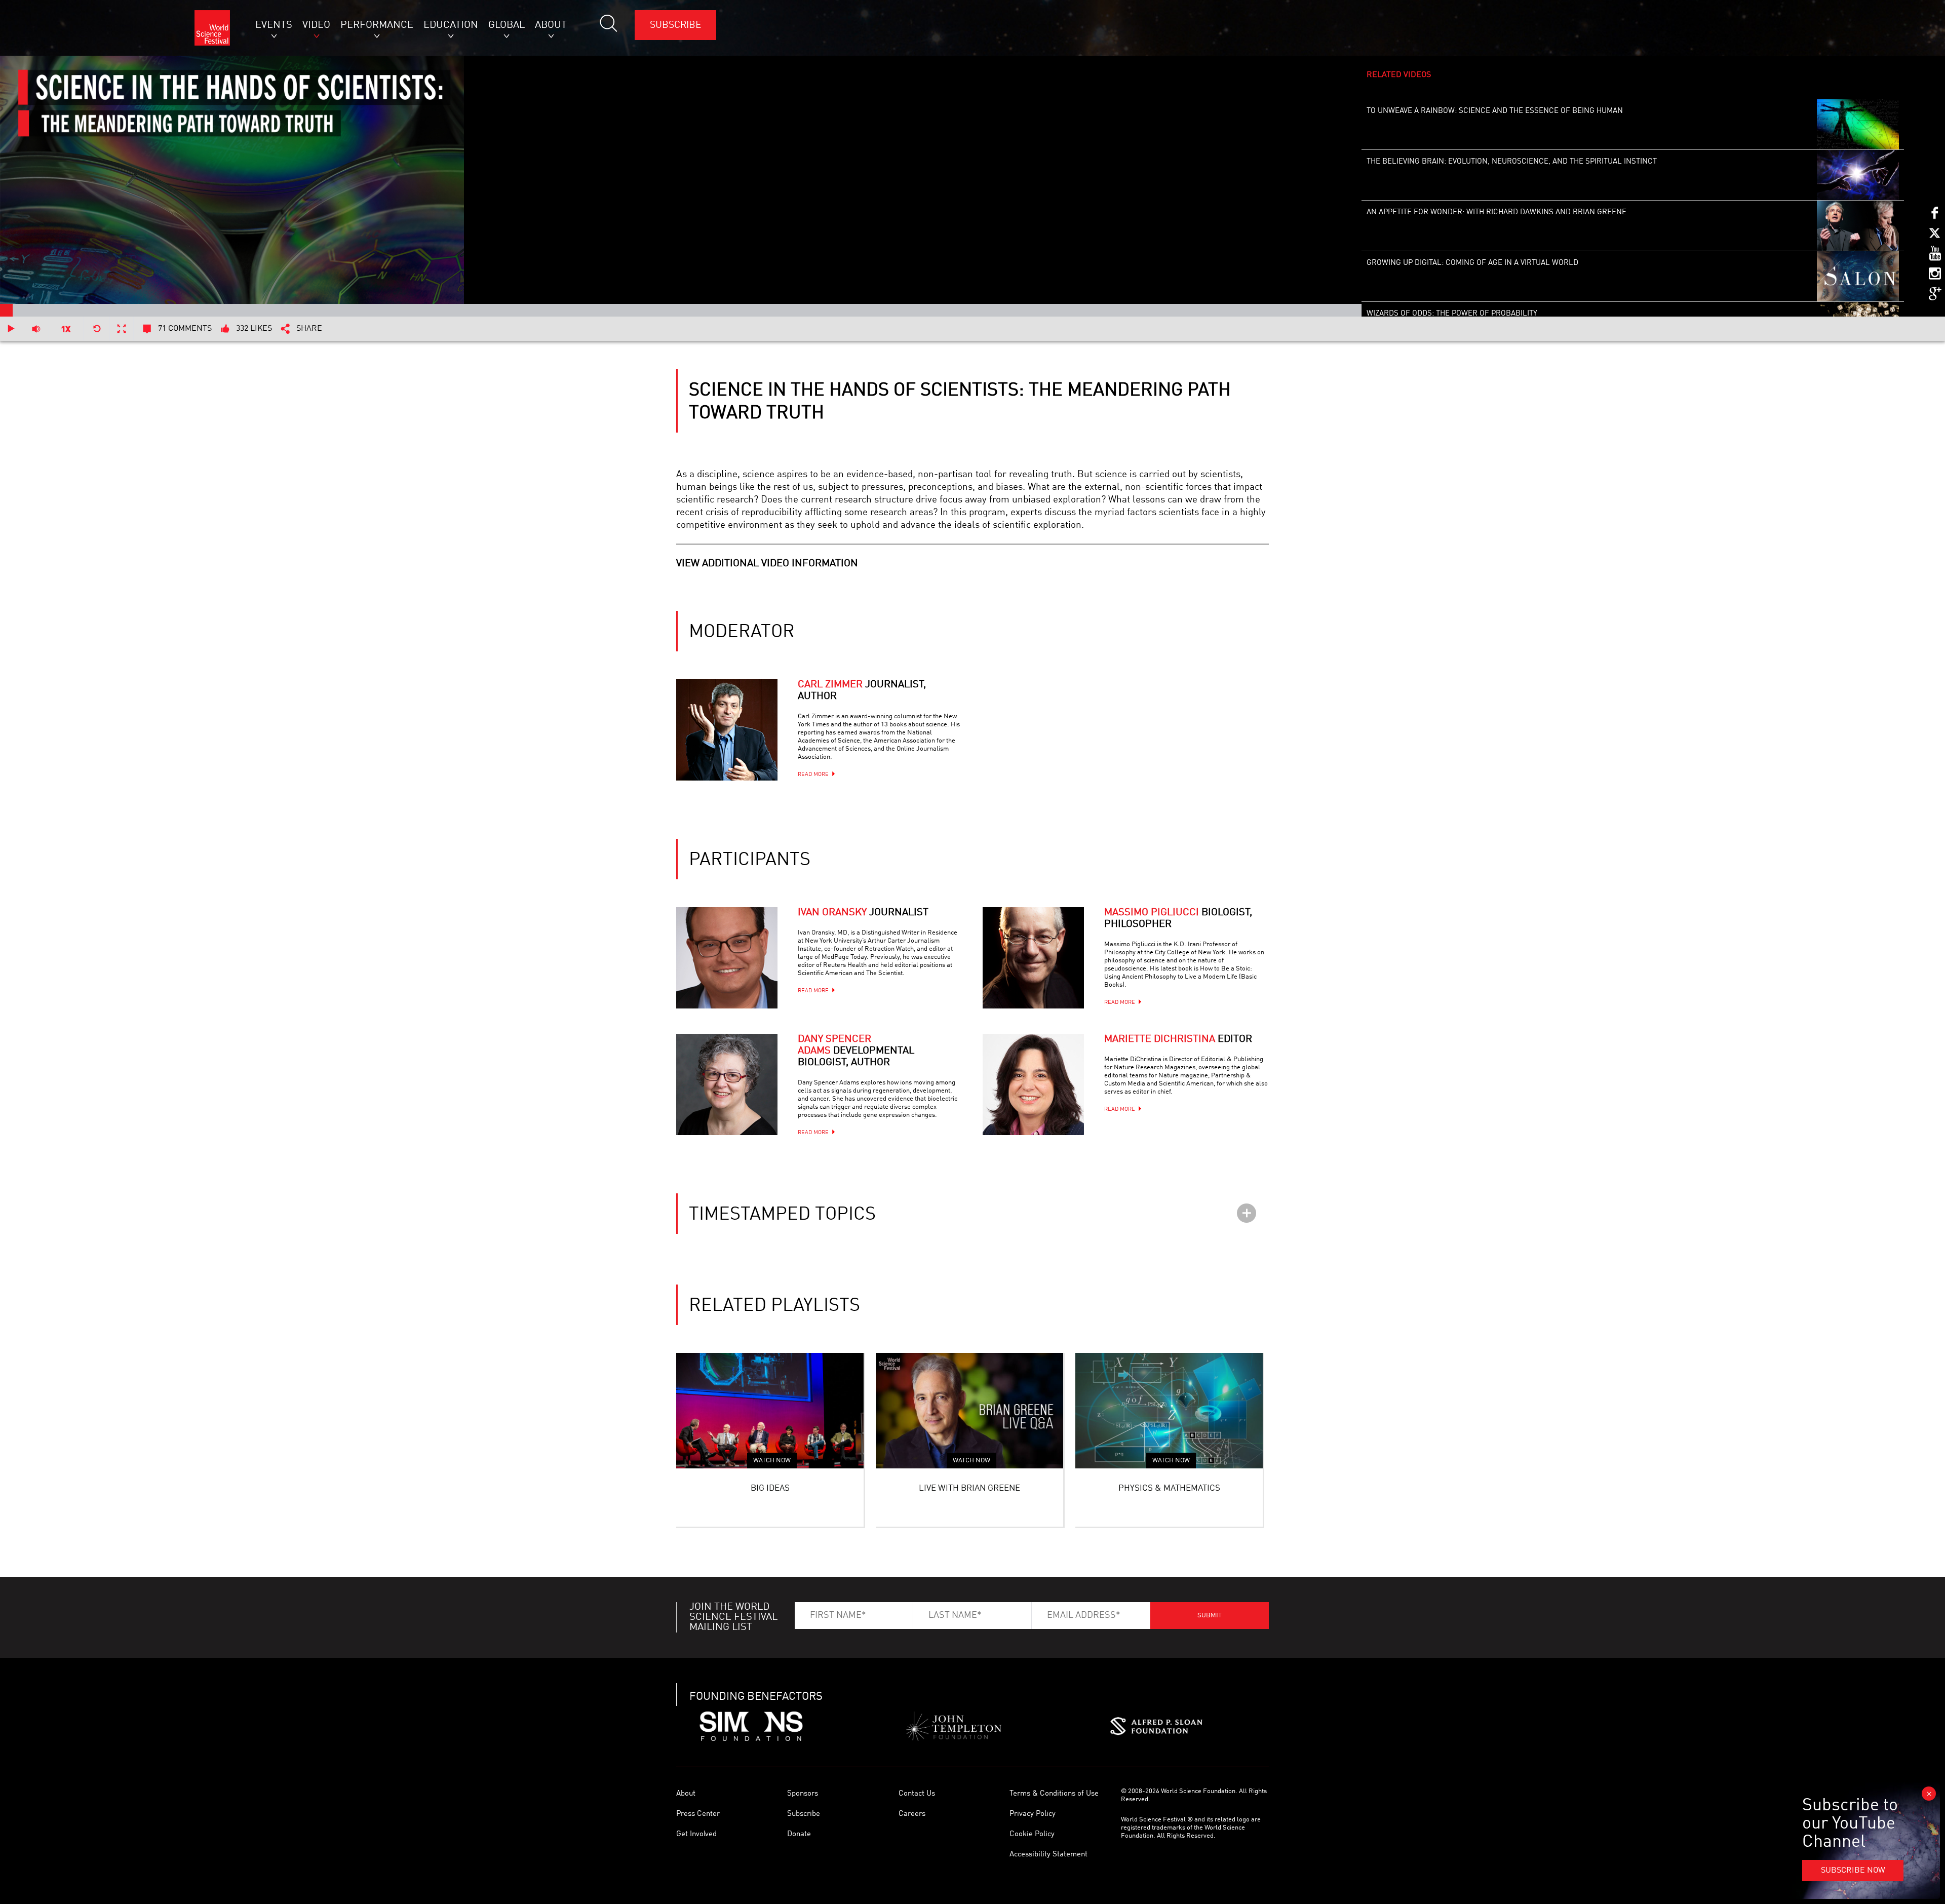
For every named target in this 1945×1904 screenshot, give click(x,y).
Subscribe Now (1853, 1871)
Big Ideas (770, 1488)
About (686, 1794)
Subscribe (675, 25)
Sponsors (803, 1794)
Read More (813, 775)
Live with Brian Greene (969, 1488)
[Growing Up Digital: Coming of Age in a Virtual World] (1858, 277)
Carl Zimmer (862, 691)
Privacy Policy (1033, 1814)
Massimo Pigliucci (1178, 919)
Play (11, 329)
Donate (799, 1834)
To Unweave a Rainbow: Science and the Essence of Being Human (1495, 111)
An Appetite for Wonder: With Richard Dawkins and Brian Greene (1496, 212)
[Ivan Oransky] (727, 958)
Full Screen (122, 329)
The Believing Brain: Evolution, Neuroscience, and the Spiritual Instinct (1512, 162)
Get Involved (696, 1834)
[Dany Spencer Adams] (727, 1084)
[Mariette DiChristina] (1033, 1084)
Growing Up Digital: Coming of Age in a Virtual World (1472, 263)
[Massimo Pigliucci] (1033, 958)
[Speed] (66, 329)
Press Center (698, 1814)
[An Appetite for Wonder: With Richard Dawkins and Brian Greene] (1858, 226)
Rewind (97, 329)
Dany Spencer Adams (856, 1051)
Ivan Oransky (863, 913)
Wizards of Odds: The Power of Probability (1452, 314)
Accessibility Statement (1048, 1855)
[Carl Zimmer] (727, 730)
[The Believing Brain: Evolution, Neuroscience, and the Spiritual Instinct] (1858, 175)
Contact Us (917, 1794)
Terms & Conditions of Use (1054, 1794)
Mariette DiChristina (1178, 1039)
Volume (36, 329)
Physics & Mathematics (1169, 1488)
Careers (912, 1814)
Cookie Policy (1032, 1834)
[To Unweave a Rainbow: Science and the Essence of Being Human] (1858, 125)
